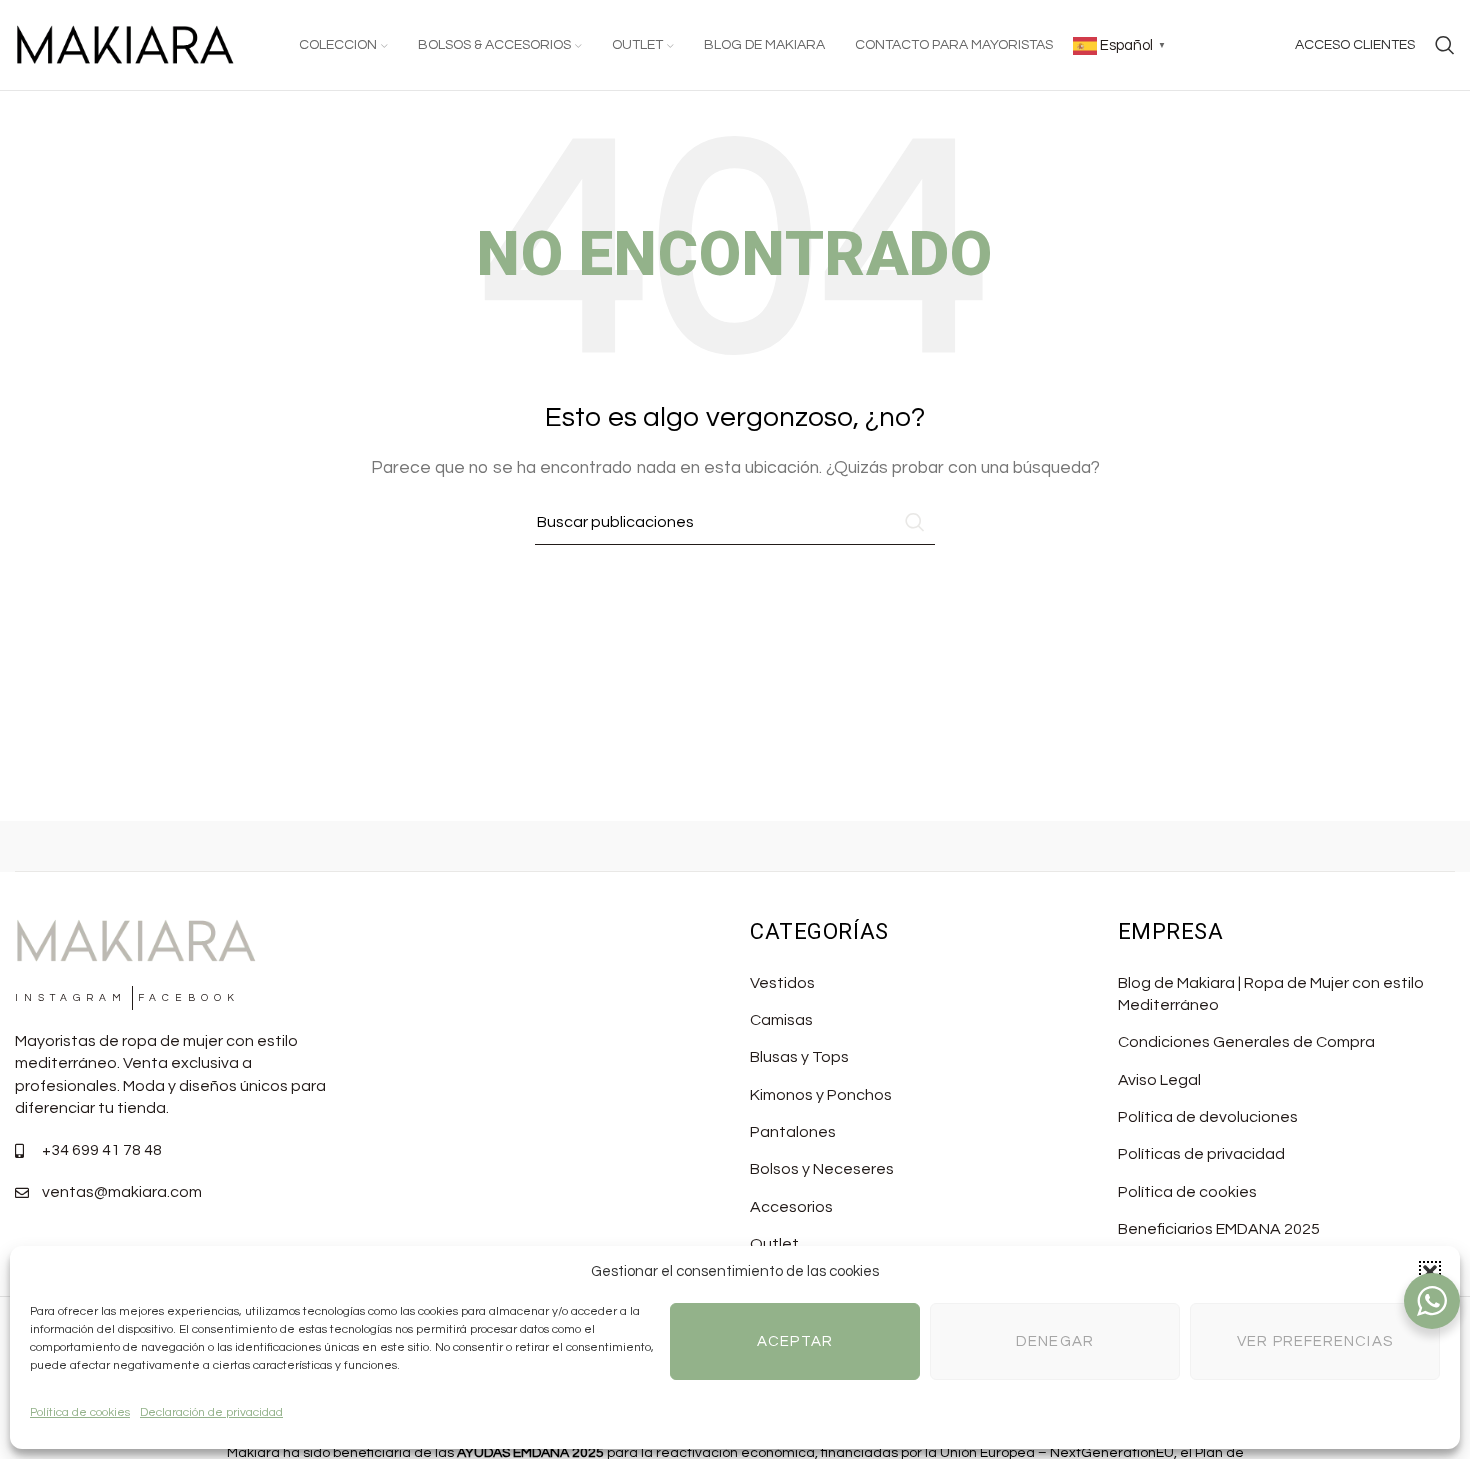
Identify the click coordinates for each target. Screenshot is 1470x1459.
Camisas (781, 1020)
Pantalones (793, 1132)
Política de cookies (80, 1412)
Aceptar (795, 1341)
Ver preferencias (1315, 1341)
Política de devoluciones (1208, 1117)
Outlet (774, 1244)
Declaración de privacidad (211, 1412)
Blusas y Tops (799, 1057)
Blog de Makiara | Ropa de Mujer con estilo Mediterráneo (1271, 994)
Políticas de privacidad (1201, 1154)
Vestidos (782, 983)
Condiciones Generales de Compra (1246, 1042)
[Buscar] (1445, 45)
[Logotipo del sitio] (125, 44)
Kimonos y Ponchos (821, 1095)
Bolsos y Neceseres (822, 1169)
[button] (1430, 1272)
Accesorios (791, 1207)
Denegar (1055, 1341)
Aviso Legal (1159, 1080)
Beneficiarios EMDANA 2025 (1219, 1229)
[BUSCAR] (912, 522)
